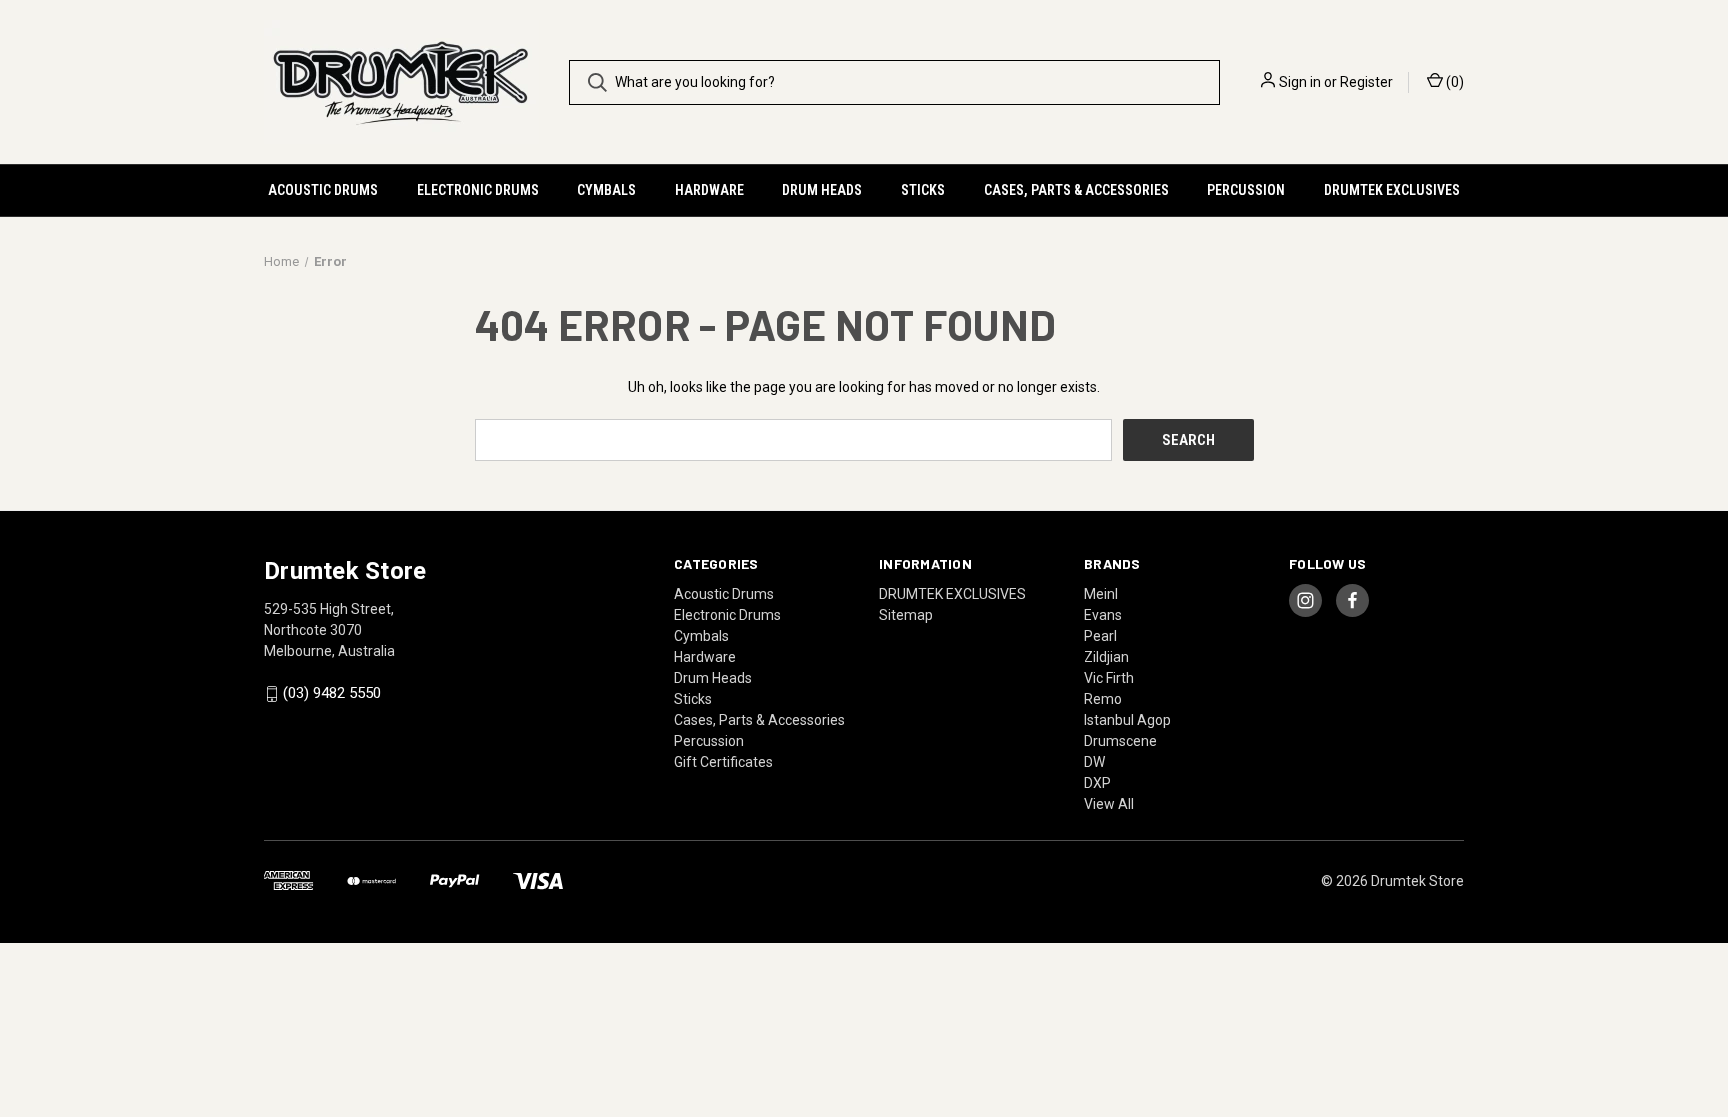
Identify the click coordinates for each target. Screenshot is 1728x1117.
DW (1094, 762)
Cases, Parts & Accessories (1076, 190)
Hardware (709, 190)
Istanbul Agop (1127, 720)
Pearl (1100, 636)
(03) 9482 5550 (332, 694)
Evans (1103, 615)
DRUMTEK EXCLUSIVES (1392, 190)
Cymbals (606, 190)
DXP (1097, 783)
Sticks (923, 190)
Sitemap (906, 615)
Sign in (1300, 82)
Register (1366, 82)
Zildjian (1106, 657)
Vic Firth (1109, 678)
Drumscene (1120, 741)
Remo (1103, 699)
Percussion (1246, 190)
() (1453, 82)
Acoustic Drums (323, 190)
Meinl (1101, 594)
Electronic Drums (478, 190)
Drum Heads (822, 190)
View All (1109, 804)
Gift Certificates (723, 762)
